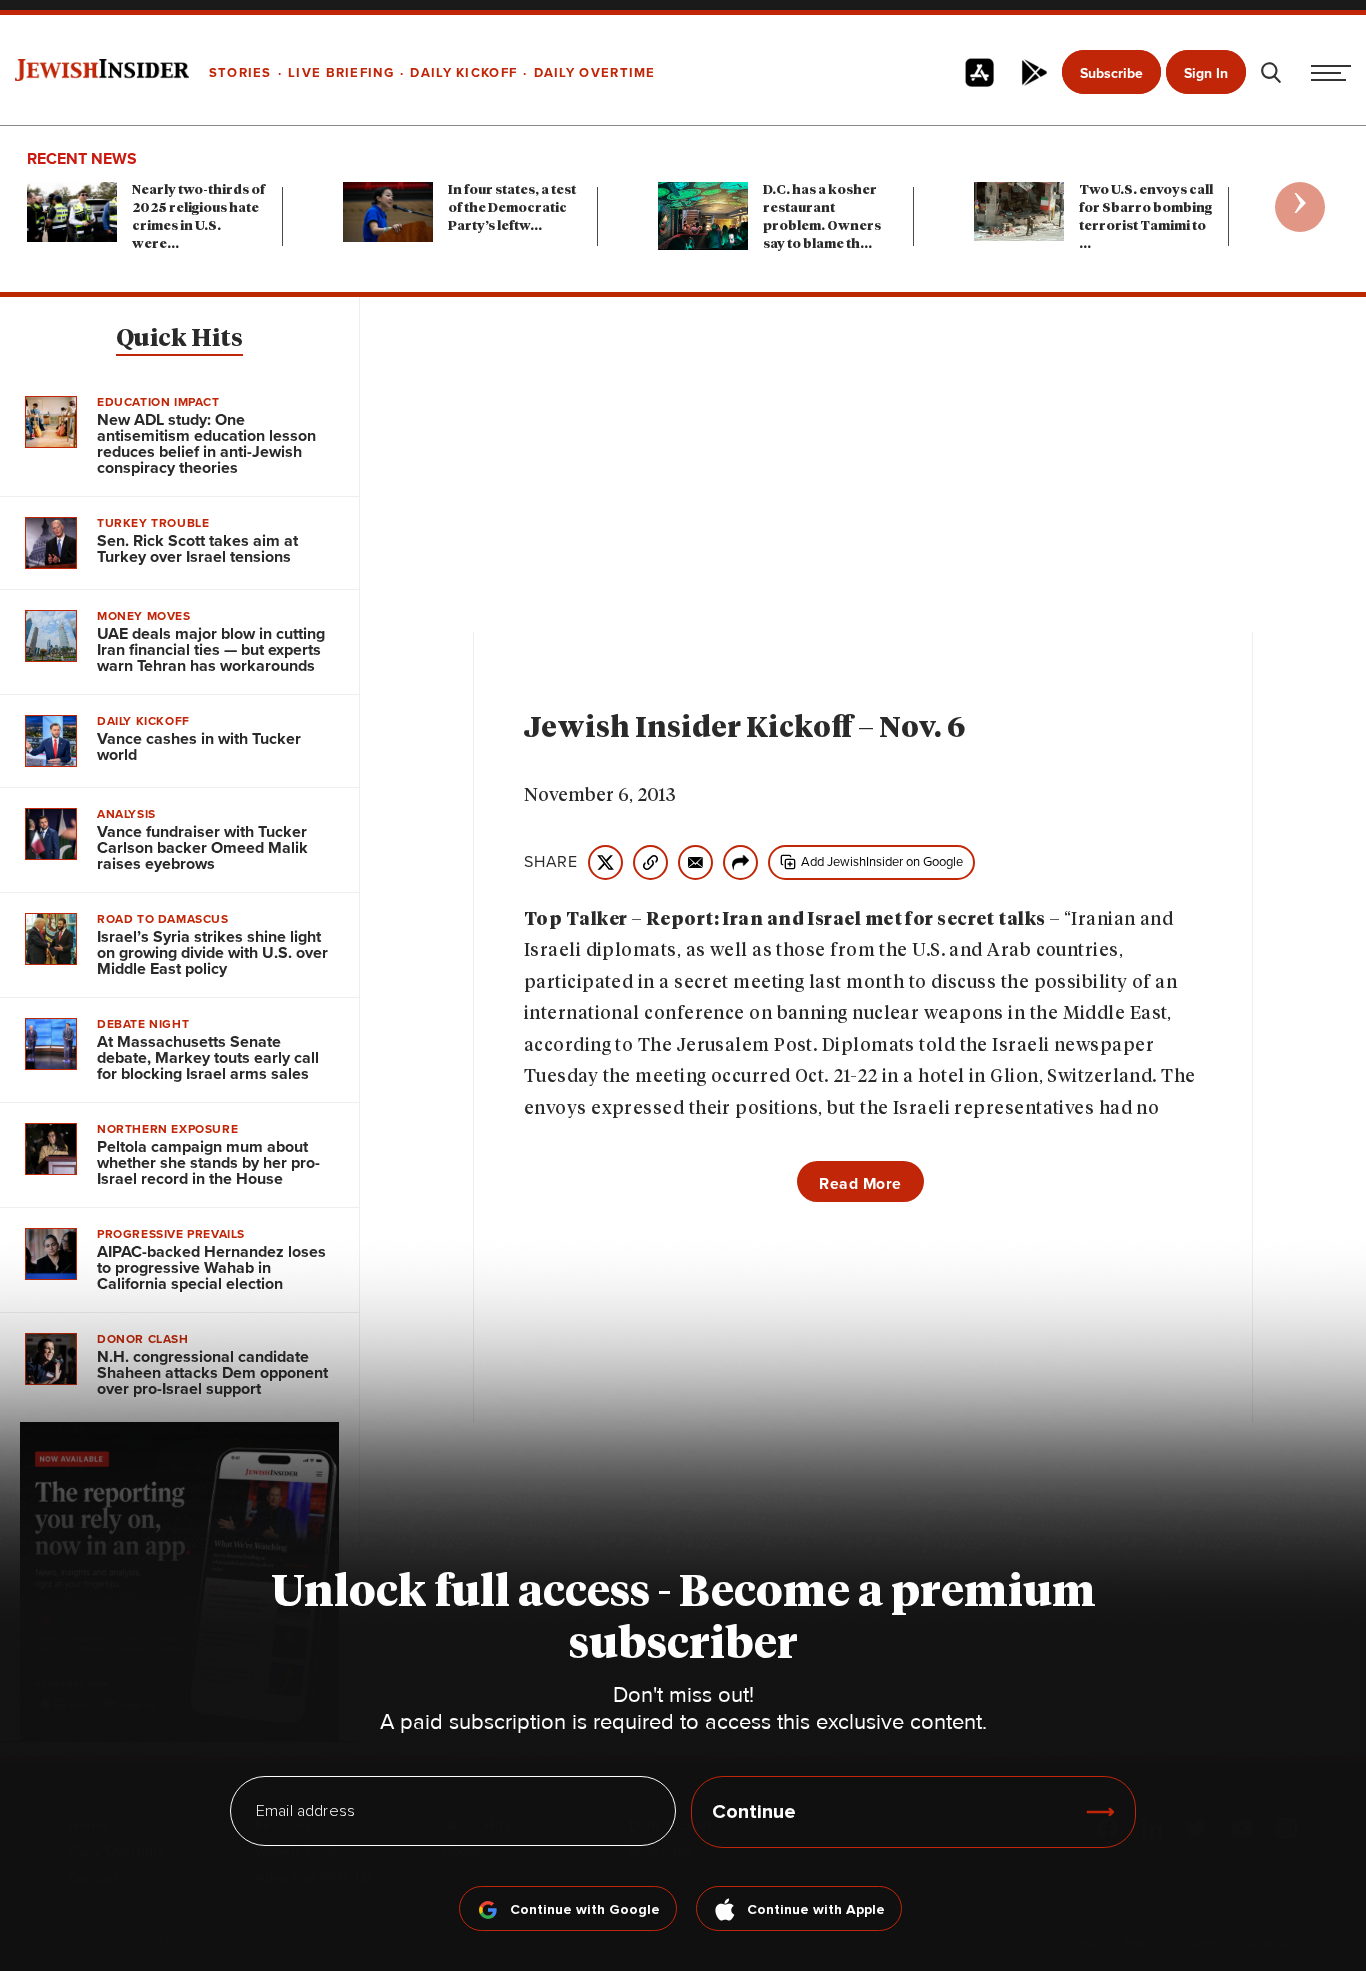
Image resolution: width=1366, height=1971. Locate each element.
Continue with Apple (816, 1910)
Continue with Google (585, 1910)
